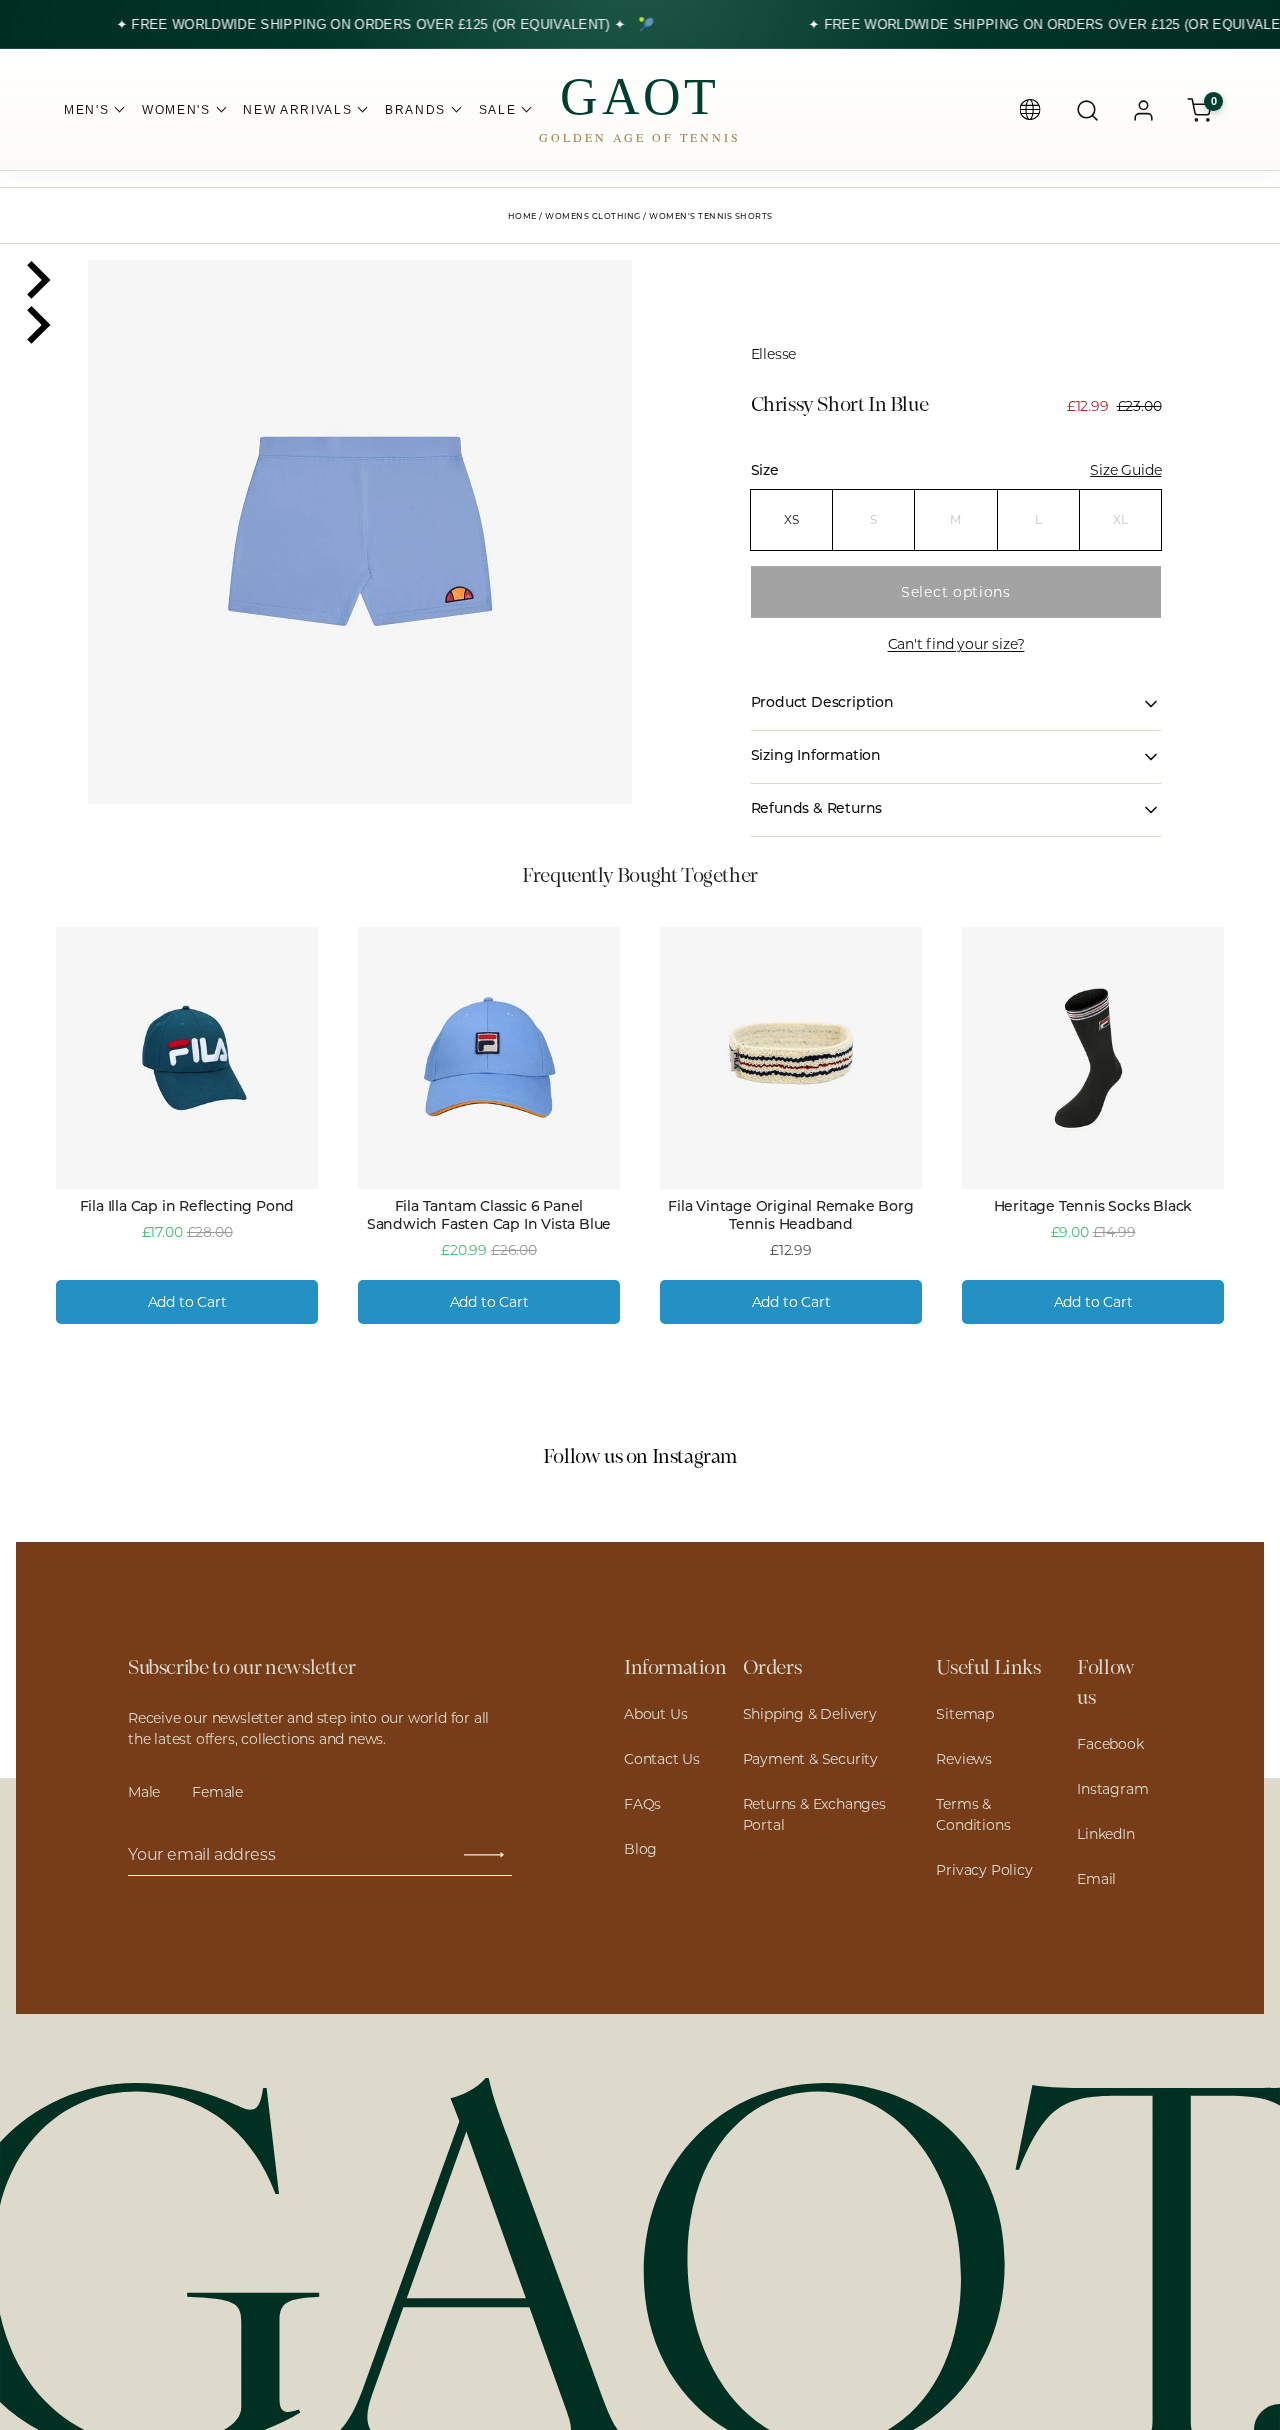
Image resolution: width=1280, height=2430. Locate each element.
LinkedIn (1105, 1834)
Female (217, 1792)
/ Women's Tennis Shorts (708, 217)
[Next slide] (36, 325)
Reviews (964, 1759)
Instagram (1112, 1789)
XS (791, 519)
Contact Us (662, 1759)
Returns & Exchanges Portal (814, 1814)
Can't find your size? (956, 644)
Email (1096, 1879)
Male (144, 1792)
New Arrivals (297, 110)
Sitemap (965, 1714)
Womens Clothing (594, 217)
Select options (956, 592)
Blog (640, 1849)
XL (1120, 519)
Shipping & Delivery (810, 1714)
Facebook (1110, 1744)
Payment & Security (810, 1759)
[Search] (1088, 110)
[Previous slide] (36, 280)
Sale (498, 110)
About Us (655, 1714)
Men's (86, 110)
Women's (176, 110)
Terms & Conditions (973, 1814)
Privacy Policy (984, 1870)
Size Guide (1125, 470)
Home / (527, 217)
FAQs (642, 1804)
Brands (415, 110)
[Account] (1143, 110)
